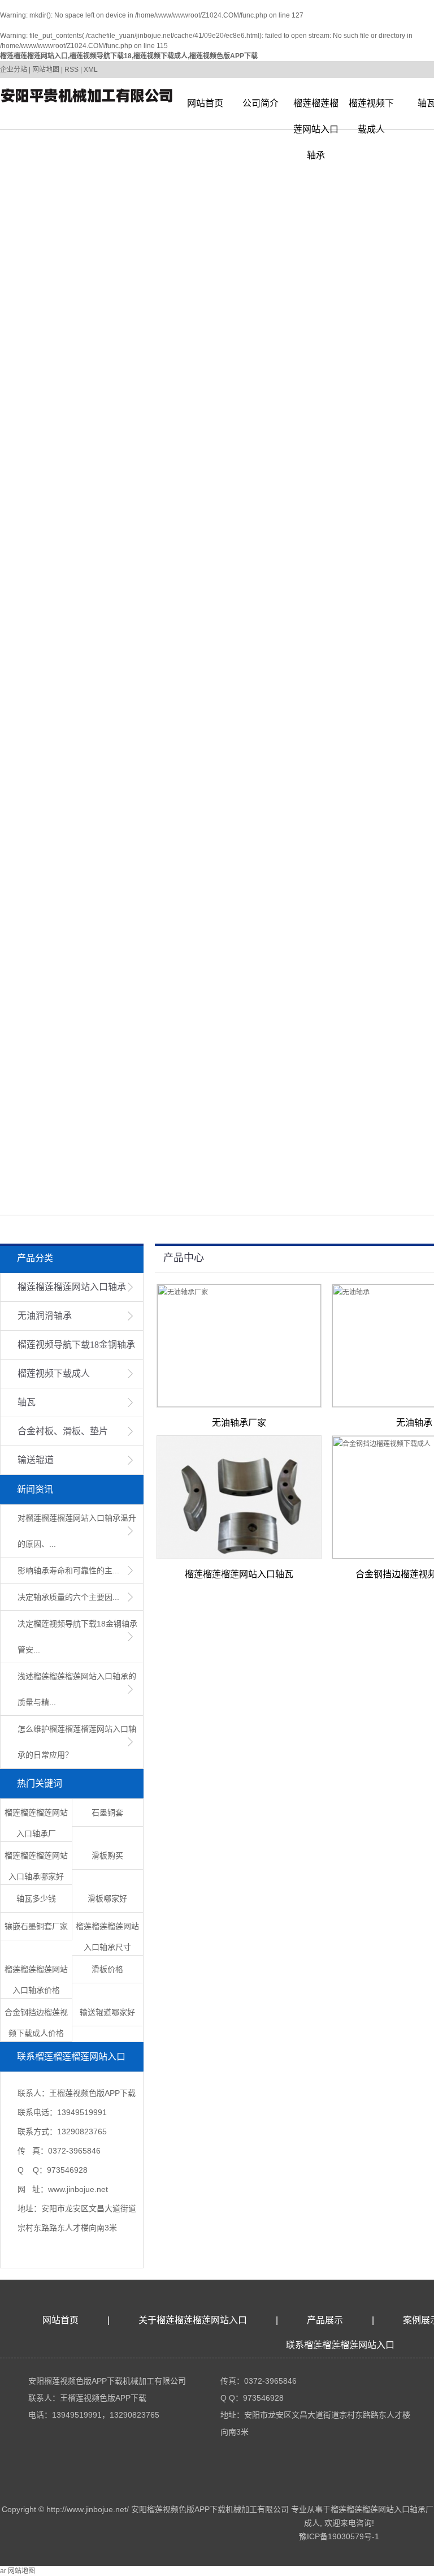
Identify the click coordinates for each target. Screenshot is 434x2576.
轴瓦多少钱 (36, 1898)
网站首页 (205, 103)
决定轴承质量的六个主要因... (68, 1597)
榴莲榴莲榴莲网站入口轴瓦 (239, 1574)
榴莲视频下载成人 (371, 107)
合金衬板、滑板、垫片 (63, 1431)
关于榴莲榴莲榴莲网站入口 (193, 2320)
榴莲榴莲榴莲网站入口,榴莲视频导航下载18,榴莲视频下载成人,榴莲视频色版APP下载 (129, 56)
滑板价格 (107, 1969)
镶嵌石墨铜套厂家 (36, 1926)
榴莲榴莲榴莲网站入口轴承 (316, 107)
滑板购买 (107, 1856)
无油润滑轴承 (45, 1316)
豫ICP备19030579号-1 (339, 2536)
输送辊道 (36, 1460)
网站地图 (46, 70)
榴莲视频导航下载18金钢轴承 (76, 1345)
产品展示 (325, 2320)
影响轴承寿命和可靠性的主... (68, 1570)
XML (91, 70)
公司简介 (261, 103)
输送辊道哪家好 (107, 2012)
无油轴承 (414, 1423)
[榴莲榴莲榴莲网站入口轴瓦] (239, 1497)
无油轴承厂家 (239, 1423)
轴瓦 (27, 1402)
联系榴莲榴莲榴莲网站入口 (340, 2345)
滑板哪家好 (107, 1898)
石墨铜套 (107, 1813)
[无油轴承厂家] (239, 1346)
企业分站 (14, 70)
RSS (71, 70)
